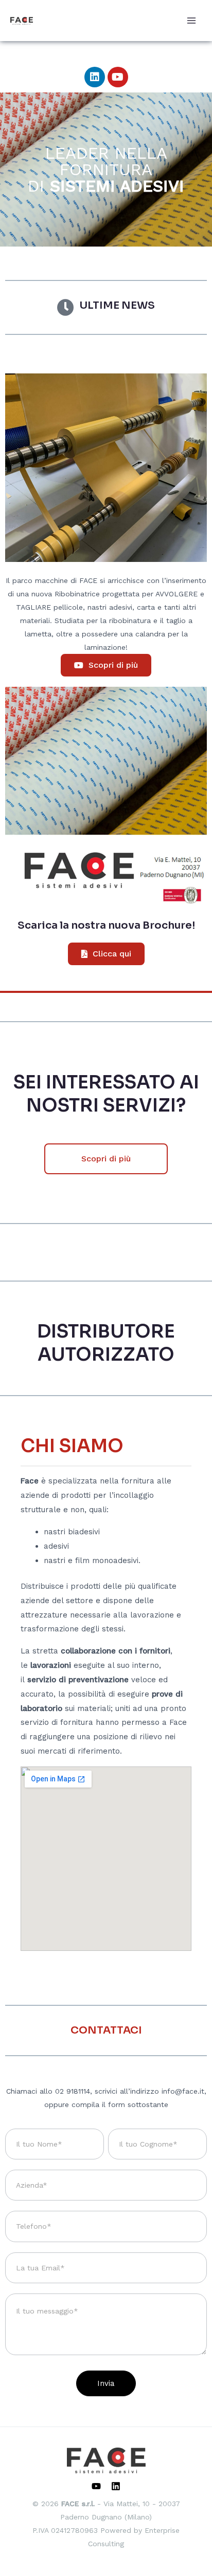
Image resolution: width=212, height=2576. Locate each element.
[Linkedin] (116, 2486)
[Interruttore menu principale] (191, 21)
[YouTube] (96, 2486)
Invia (106, 2383)
